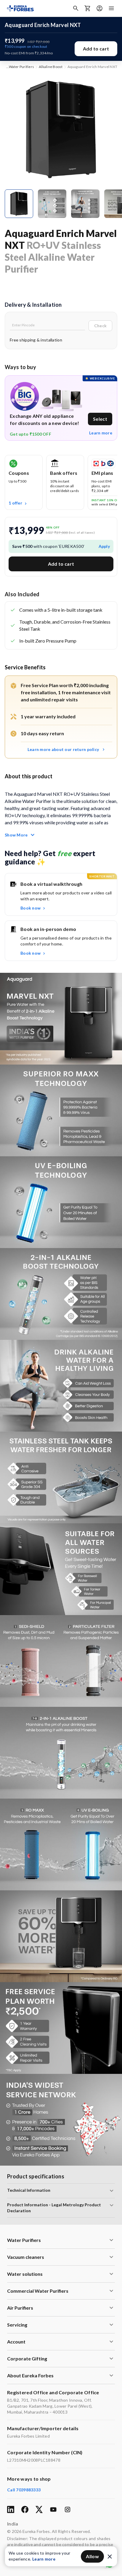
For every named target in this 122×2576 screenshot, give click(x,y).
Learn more (101, 433)
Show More (16, 835)
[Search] (76, 8)
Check (100, 326)
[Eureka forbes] (20, 8)
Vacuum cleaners (26, 2257)
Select (100, 419)
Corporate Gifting (27, 2358)
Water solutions (25, 2274)
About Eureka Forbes (30, 2375)
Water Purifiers (22, 67)
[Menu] (111, 8)
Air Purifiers (20, 2308)
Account (16, 2342)
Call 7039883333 (24, 2490)
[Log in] (99, 8)
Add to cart (96, 49)
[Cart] (88, 8)
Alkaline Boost (51, 67)
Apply (104, 546)
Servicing (17, 2325)
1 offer (15, 503)
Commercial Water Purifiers (38, 2291)
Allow (92, 2556)
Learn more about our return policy (63, 749)
